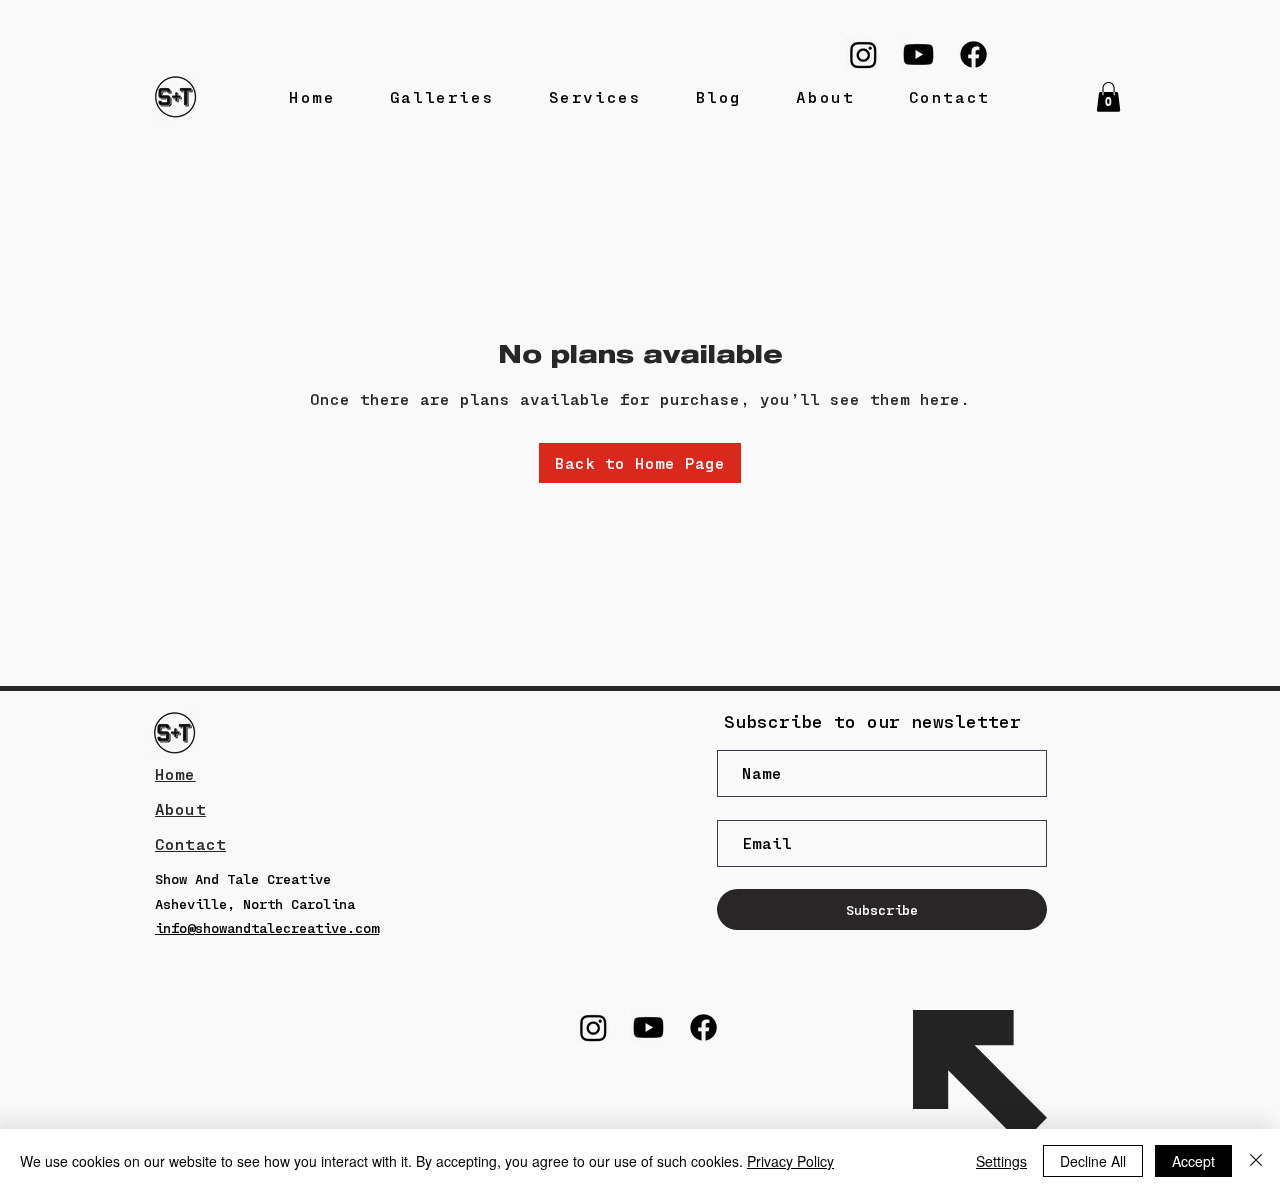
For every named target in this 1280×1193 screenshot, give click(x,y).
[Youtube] (918, 54)
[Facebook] (973, 54)
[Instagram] (863, 54)
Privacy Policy (790, 1161)
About (180, 808)
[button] (1108, 97)
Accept (1193, 1161)
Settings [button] (1001, 1161)
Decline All (1093, 1161)
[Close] (1256, 1161)
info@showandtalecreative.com (267, 927)
